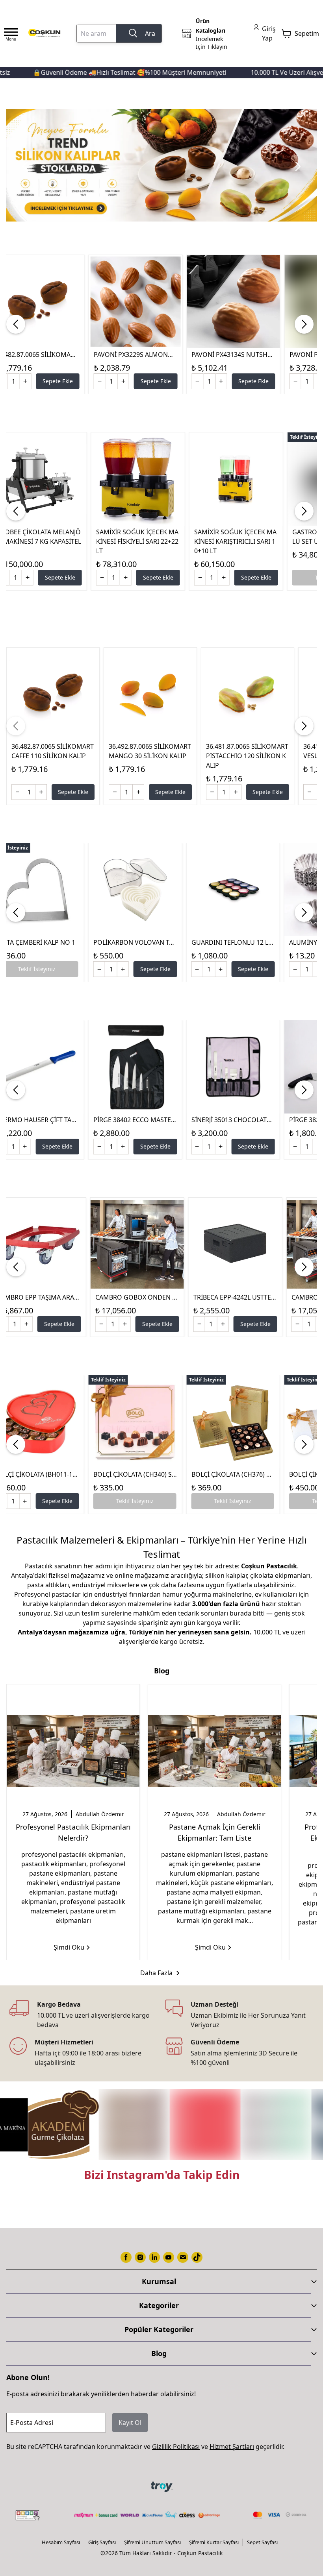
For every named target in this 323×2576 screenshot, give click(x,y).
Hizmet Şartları (232, 2447)
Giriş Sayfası (102, 2542)
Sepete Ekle (58, 381)
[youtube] (169, 2257)
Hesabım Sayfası (61, 2542)
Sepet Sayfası (262, 2542)
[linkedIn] (154, 2257)
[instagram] (140, 2257)
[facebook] (126, 2257)
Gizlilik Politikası (176, 2447)
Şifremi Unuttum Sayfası (152, 2542)
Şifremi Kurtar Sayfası (214, 2542)
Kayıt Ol (130, 2423)
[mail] (183, 2257)
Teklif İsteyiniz (135, 1501)
